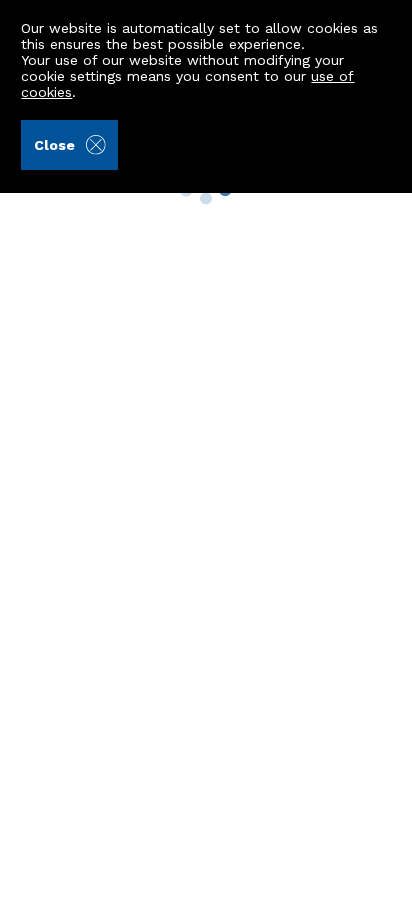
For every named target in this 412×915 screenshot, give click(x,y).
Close (54, 145)
